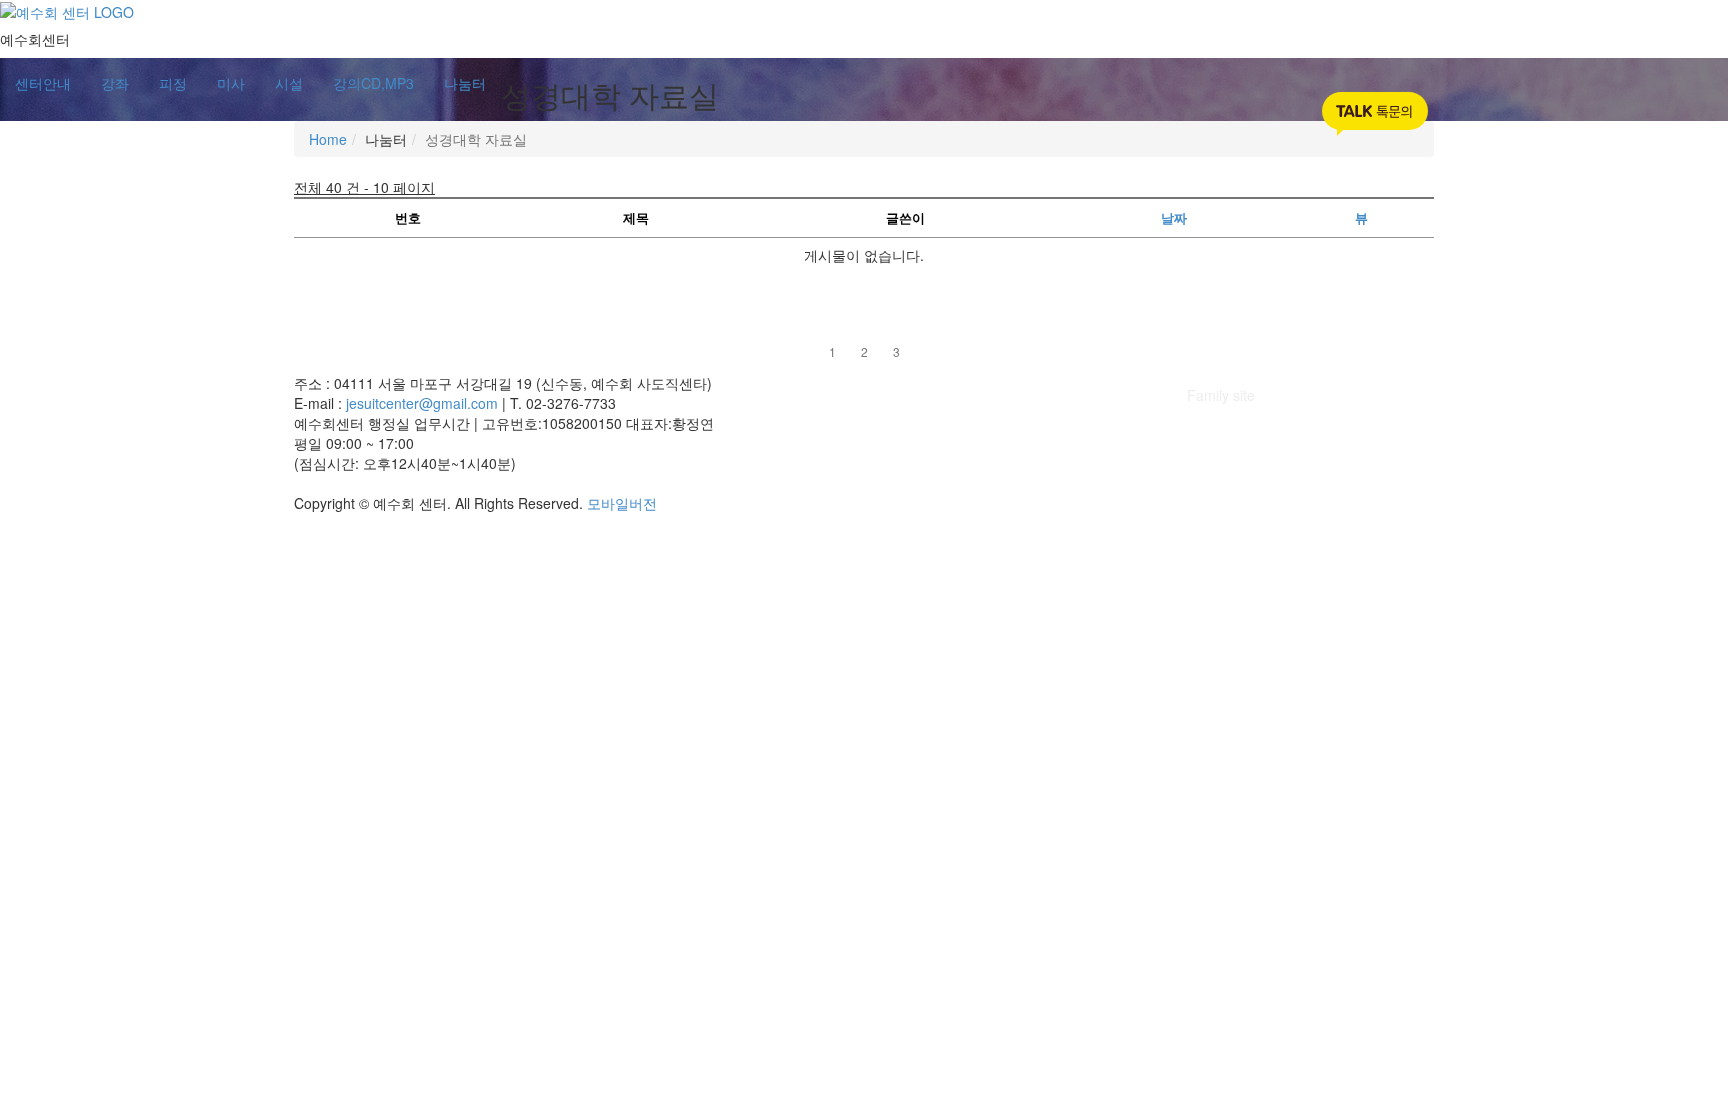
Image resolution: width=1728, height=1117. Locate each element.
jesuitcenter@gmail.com (424, 403)
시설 (289, 83)
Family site (1221, 395)
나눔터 (465, 83)
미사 (231, 83)
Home (328, 139)
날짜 (1174, 217)
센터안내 (43, 83)
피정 (173, 83)
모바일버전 (622, 503)
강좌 (115, 83)
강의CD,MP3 (373, 83)
